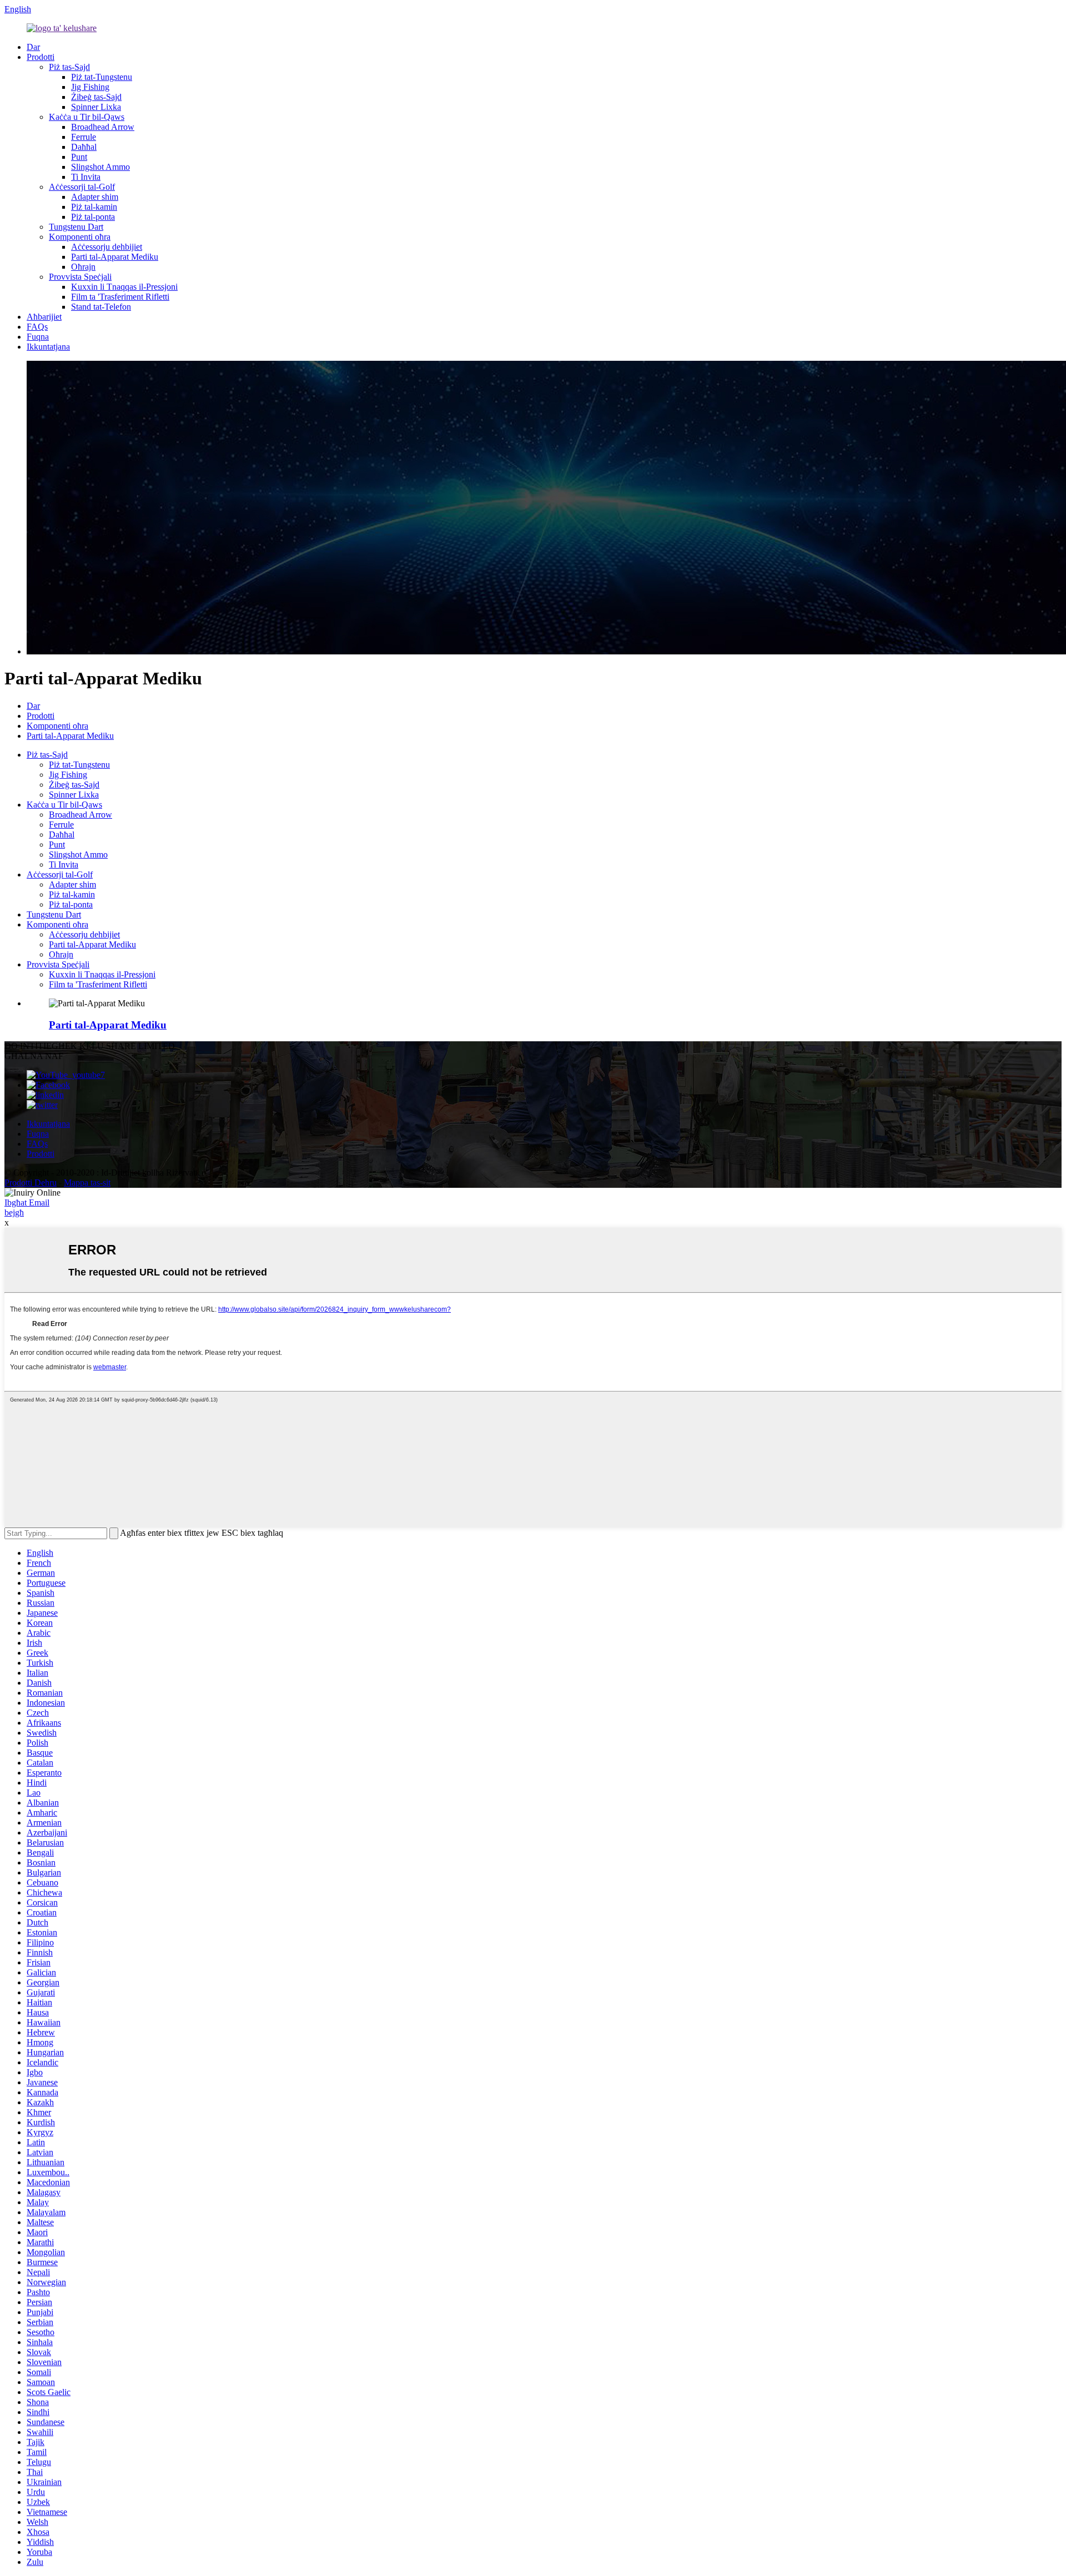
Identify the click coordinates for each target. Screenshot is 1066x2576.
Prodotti (41, 57)
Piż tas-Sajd (69, 67)
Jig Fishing (90, 87)
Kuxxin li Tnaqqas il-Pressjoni (124, 287)
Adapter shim (95, 197)
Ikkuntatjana (48, 347)
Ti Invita (86, 177)
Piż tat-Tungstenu (102, 77)
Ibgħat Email (27, 1203)
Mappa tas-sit (87, 1183)
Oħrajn (83, 267)
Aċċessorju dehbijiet (107, 247)
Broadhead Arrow (103, 127)
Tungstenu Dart (76, 227)
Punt (79, 157)
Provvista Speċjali (80, 277)
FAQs (37, 327)
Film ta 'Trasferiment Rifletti (120, 297)
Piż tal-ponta (93, 217)
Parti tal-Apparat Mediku (115, 257)
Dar (33, 47)
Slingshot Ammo (100, 167)
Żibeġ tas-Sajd (96, 97)
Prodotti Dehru (31, 1183)
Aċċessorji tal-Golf (82, 187)
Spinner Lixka (96, 107)
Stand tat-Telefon (101, 307)
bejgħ (14, 1213)
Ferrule (84, 137)
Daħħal (84, 147)
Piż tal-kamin (94, 207)
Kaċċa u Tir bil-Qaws (87, 117)
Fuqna (38, 337)
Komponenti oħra (80, 237)
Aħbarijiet (44, 317)
